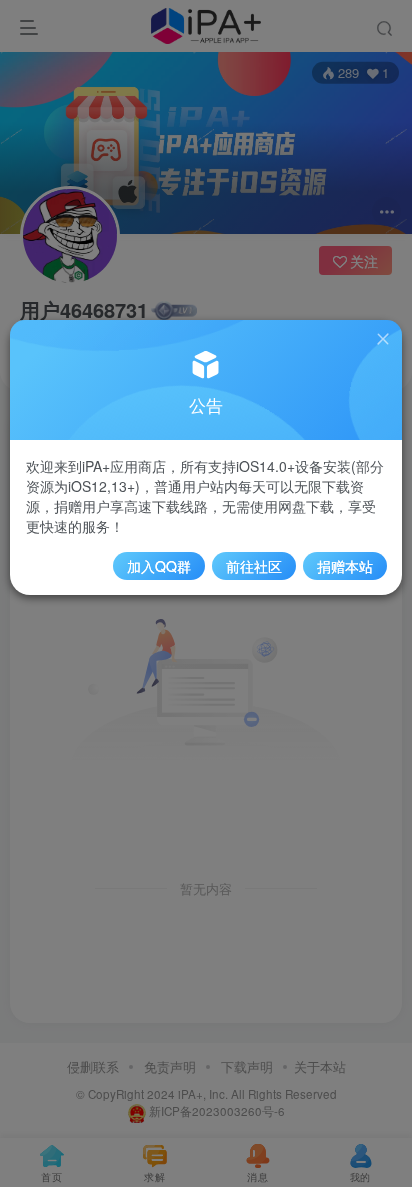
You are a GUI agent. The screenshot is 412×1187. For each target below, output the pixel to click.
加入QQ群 (159, 566)
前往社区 (254, 566)
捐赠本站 (345, 566)
